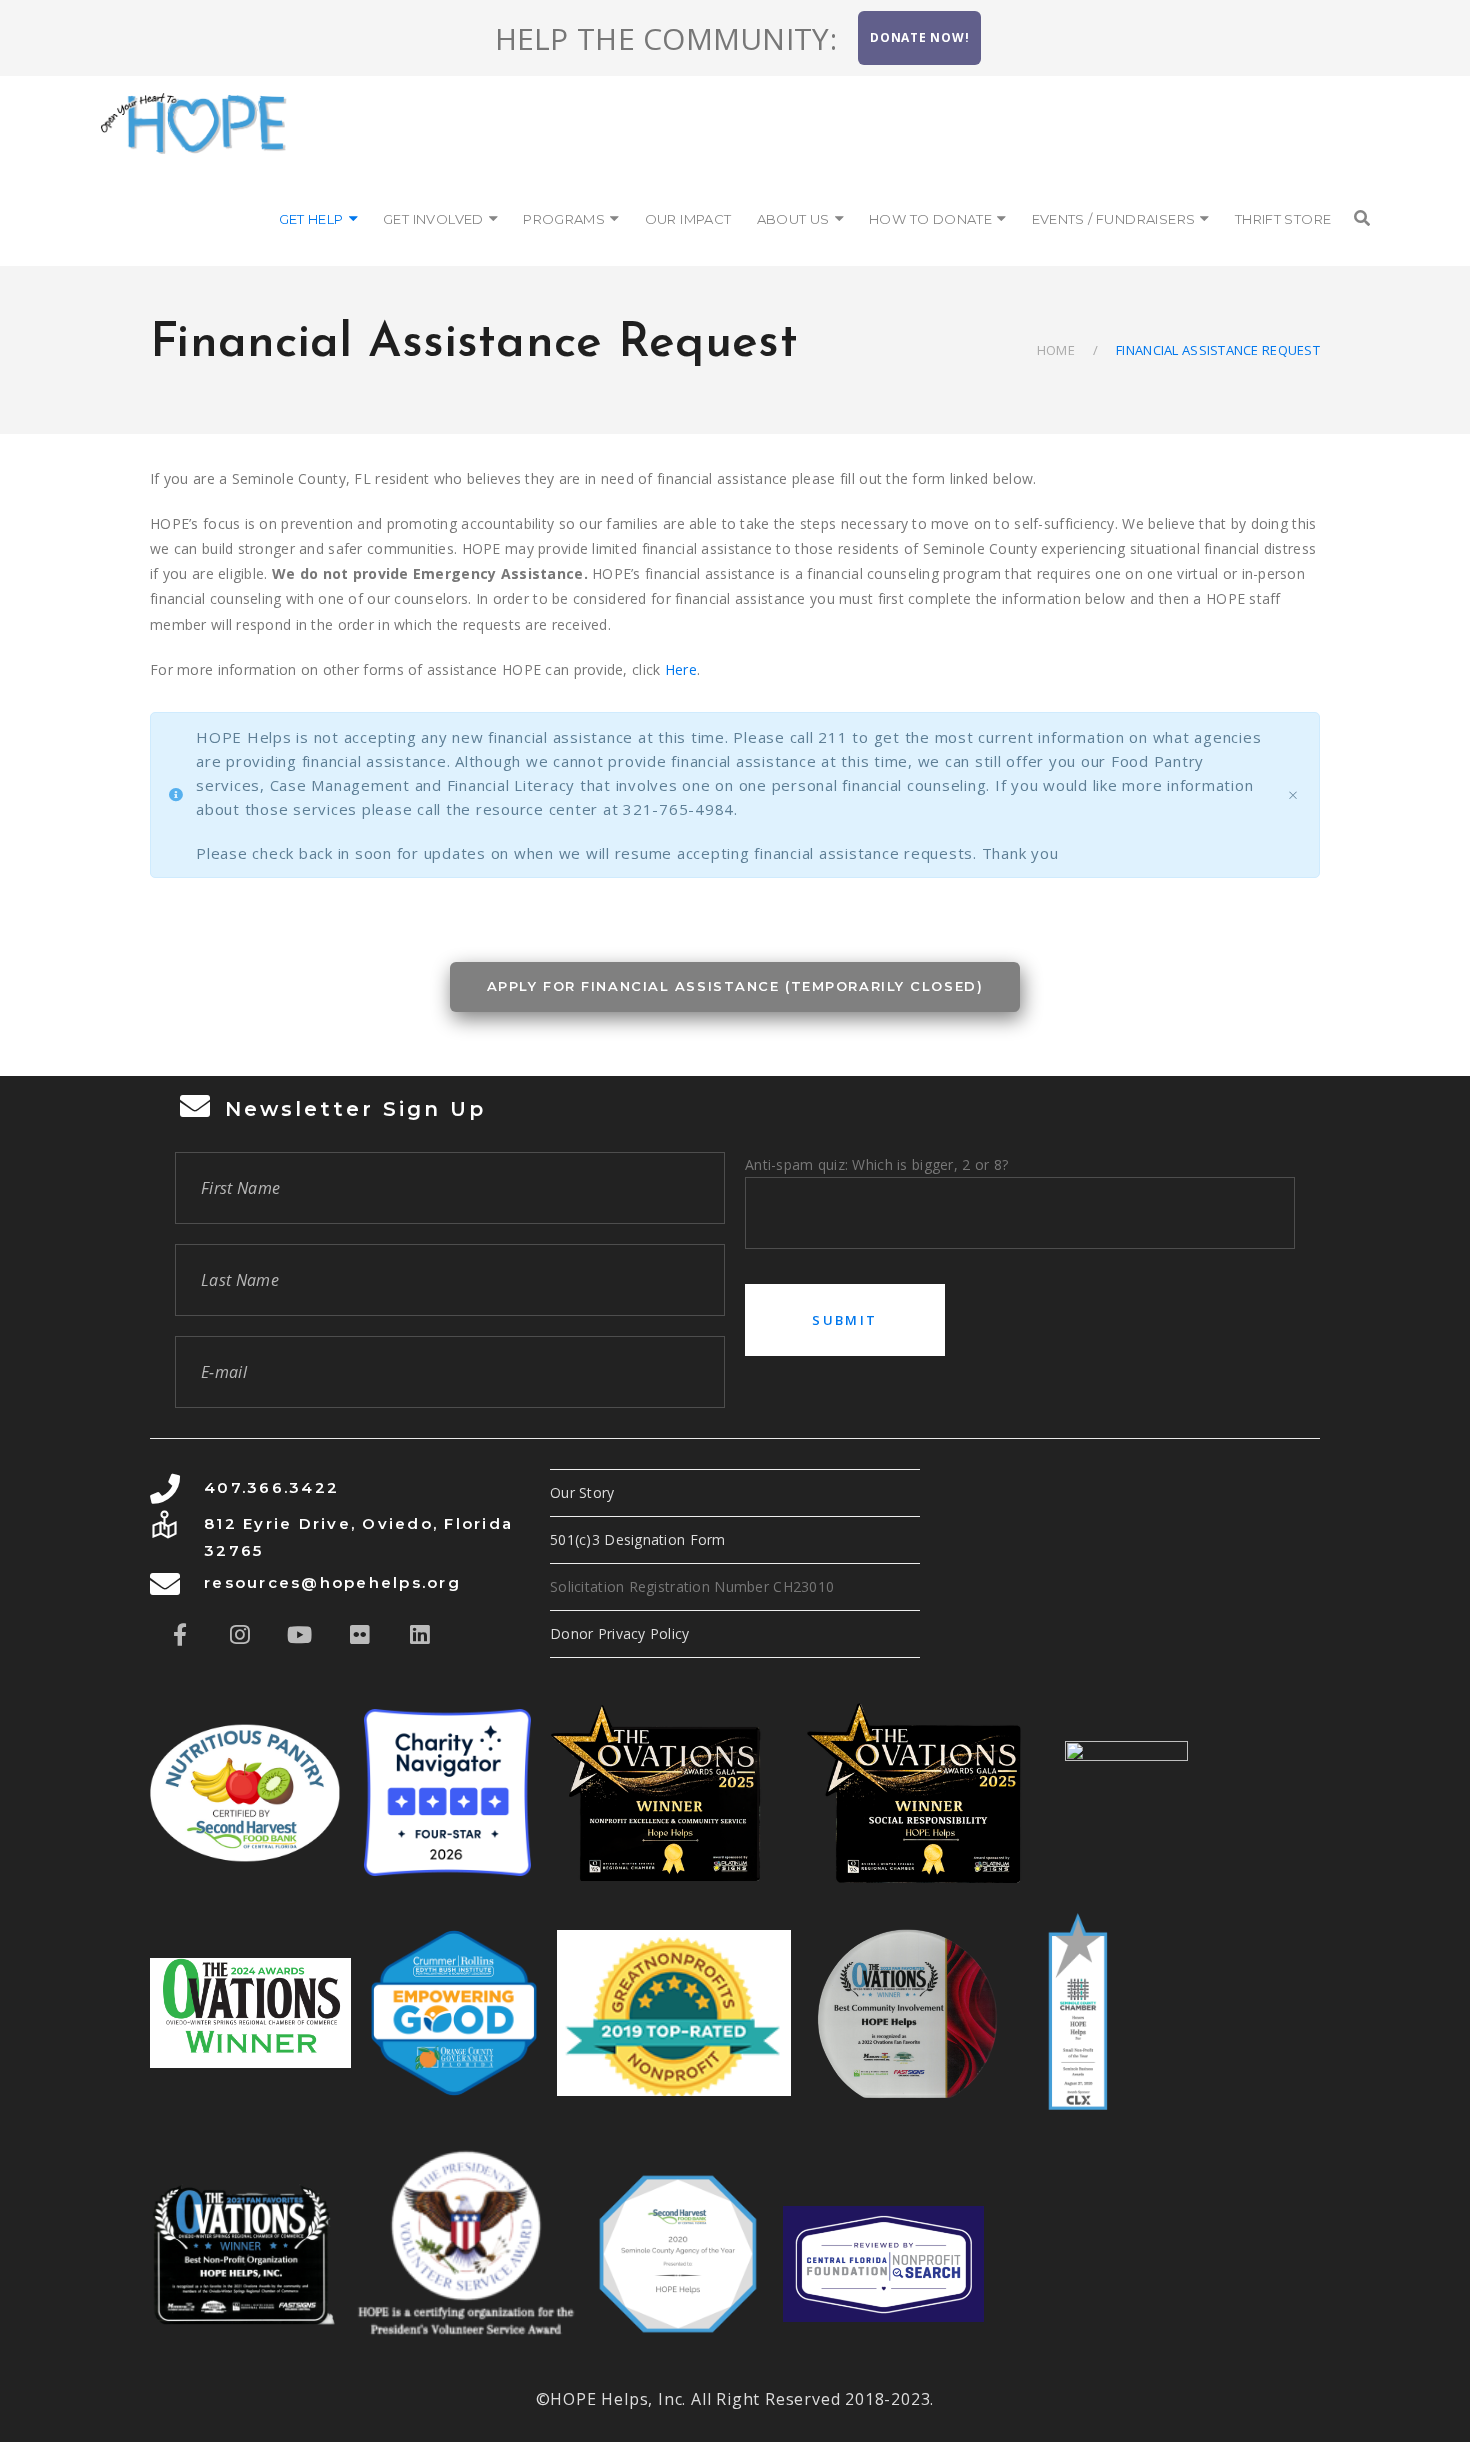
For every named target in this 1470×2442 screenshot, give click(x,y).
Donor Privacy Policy (620, 1633)
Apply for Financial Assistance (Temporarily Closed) (735, 986)
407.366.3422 (271, 1487)
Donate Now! (919, 37)
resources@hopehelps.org (332, 1582)
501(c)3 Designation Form (638, 1539)
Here (681, 669)
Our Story (582, 1492)
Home (1056, 350)
